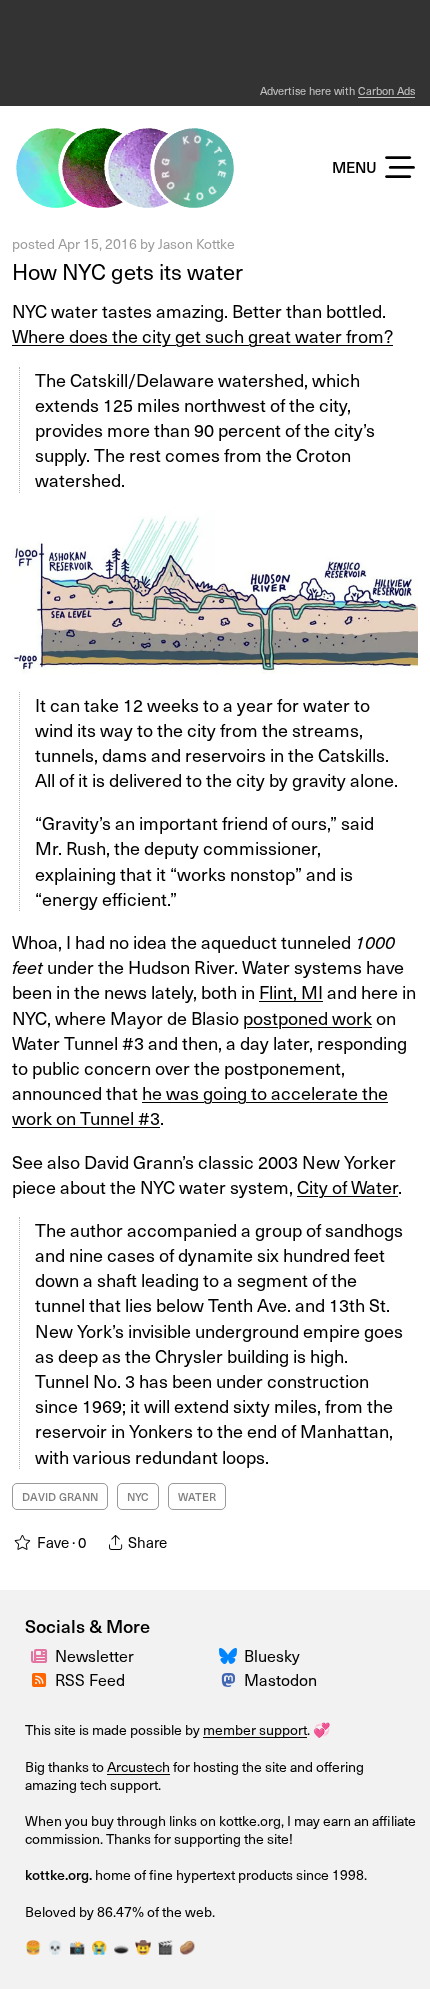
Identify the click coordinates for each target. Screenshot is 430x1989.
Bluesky (272, 1655)
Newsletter (94, 1655)
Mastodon (280, 1679)
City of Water (347, 1186)
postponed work (307, 1017)
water (197, 1496)
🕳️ (121, 1946)
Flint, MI (291, 991)
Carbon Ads (386, 90)
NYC (138, 1496)
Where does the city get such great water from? (202, 335)
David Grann (60, 1496)
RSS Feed (90, 1679)
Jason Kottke (196, 243)
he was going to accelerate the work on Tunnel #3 (200, 1105)
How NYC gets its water (127, 270)
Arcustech (138, 1766)
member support (255, 1729)
